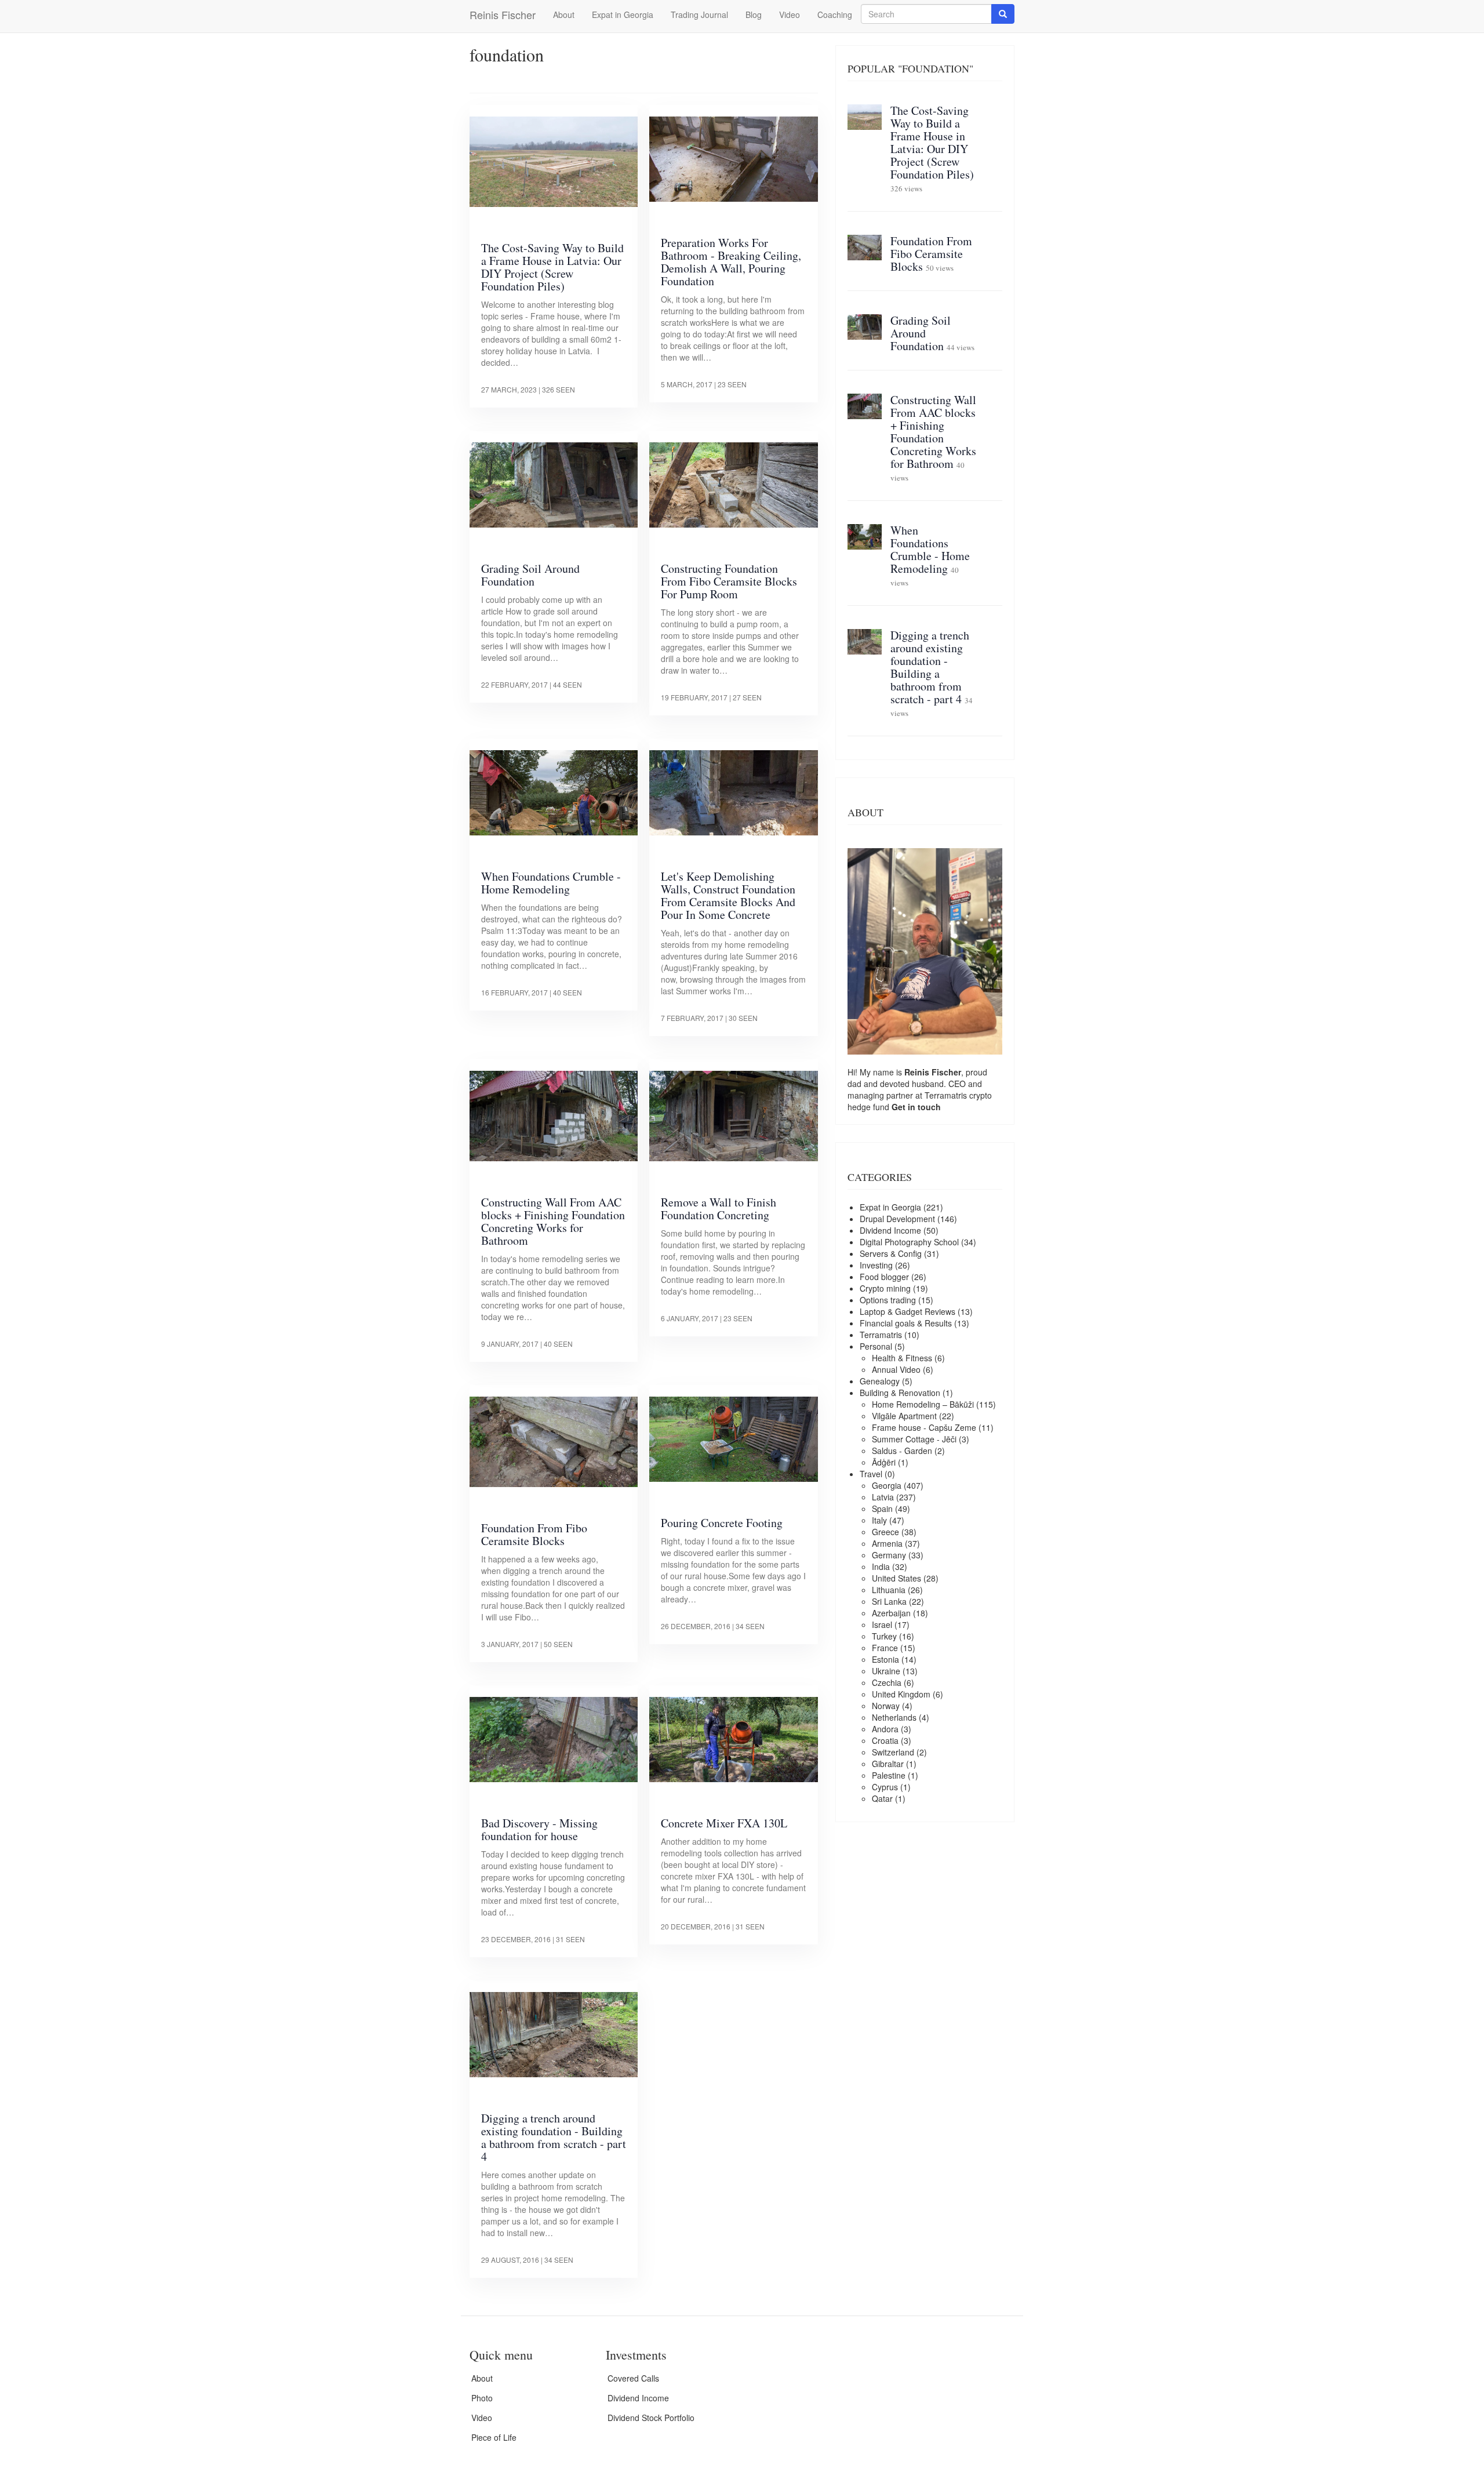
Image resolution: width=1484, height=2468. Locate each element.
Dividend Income (890, 1230)
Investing (876, 1265)
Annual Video (896, 1369)
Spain (882, 1509)
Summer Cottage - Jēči (914, 1439)
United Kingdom (901, 1694)
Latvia (883, 1497)
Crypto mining (885, 1288)
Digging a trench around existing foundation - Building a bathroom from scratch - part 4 (554, 2137)
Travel (871, 1474)
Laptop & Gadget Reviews (908, 1311)
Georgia (887, 1485)
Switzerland (893, 1752)
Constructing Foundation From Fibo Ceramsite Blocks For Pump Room (729, 581)
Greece (885, 1532)
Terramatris (947, 1095)
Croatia (885, 1740)
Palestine (889, 1775)
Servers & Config (891, 1253)
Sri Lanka (889, 1601)
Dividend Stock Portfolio (651, 2418)
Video (790, 14)
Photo (482, 2398)
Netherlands (894, 1717)
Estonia (885, 1659)
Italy (879, 1520)
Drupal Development (897, 1219)
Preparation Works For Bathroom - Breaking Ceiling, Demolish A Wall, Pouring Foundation (731, 262)
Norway (886, 1706)
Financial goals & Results (906, 1323)
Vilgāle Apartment (904, 1416)
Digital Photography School (909, 1242)
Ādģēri (884, 1462)
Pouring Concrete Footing (722, 1523)
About (564, 14)
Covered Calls (633, 2378)
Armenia (887, 1543)
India (881, 1566)
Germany (889, 1555)
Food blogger (884, 1277)
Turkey (884, 1636)
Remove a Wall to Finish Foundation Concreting (719, 1208)
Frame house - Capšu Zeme (924, 1427)
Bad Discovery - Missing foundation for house (539, 1829)
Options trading (888, 1300)
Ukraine (886, 1671)
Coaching (835, 14)
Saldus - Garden (902, 1451)
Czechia (887, 1682)
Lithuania (889, 1590)
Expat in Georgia (623, 14)
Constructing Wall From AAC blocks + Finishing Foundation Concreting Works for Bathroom (553, 1221)
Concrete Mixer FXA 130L (724, 1823)
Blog (754, 14)
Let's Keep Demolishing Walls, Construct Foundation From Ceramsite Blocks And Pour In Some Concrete (728, 895)
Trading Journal (699, 14)
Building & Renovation (900, 1393)
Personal (876, 1346)
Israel (882, 1624)
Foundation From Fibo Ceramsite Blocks (534, 1534)
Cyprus (885, 1787)
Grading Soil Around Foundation (530, 575)
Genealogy (880, 1381)
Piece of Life (494, 2437)
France (885, 1648)
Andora (885, 1729)
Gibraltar (888, 1764)
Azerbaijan (891, 1613)
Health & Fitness (902, 1358)
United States (896, 1578)
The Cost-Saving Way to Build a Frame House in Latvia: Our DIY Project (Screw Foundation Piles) (552, 267)
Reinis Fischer (503, 14)
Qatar (882, 1798)
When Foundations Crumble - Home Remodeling (551, 883)
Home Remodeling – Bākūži (923, 1404)
